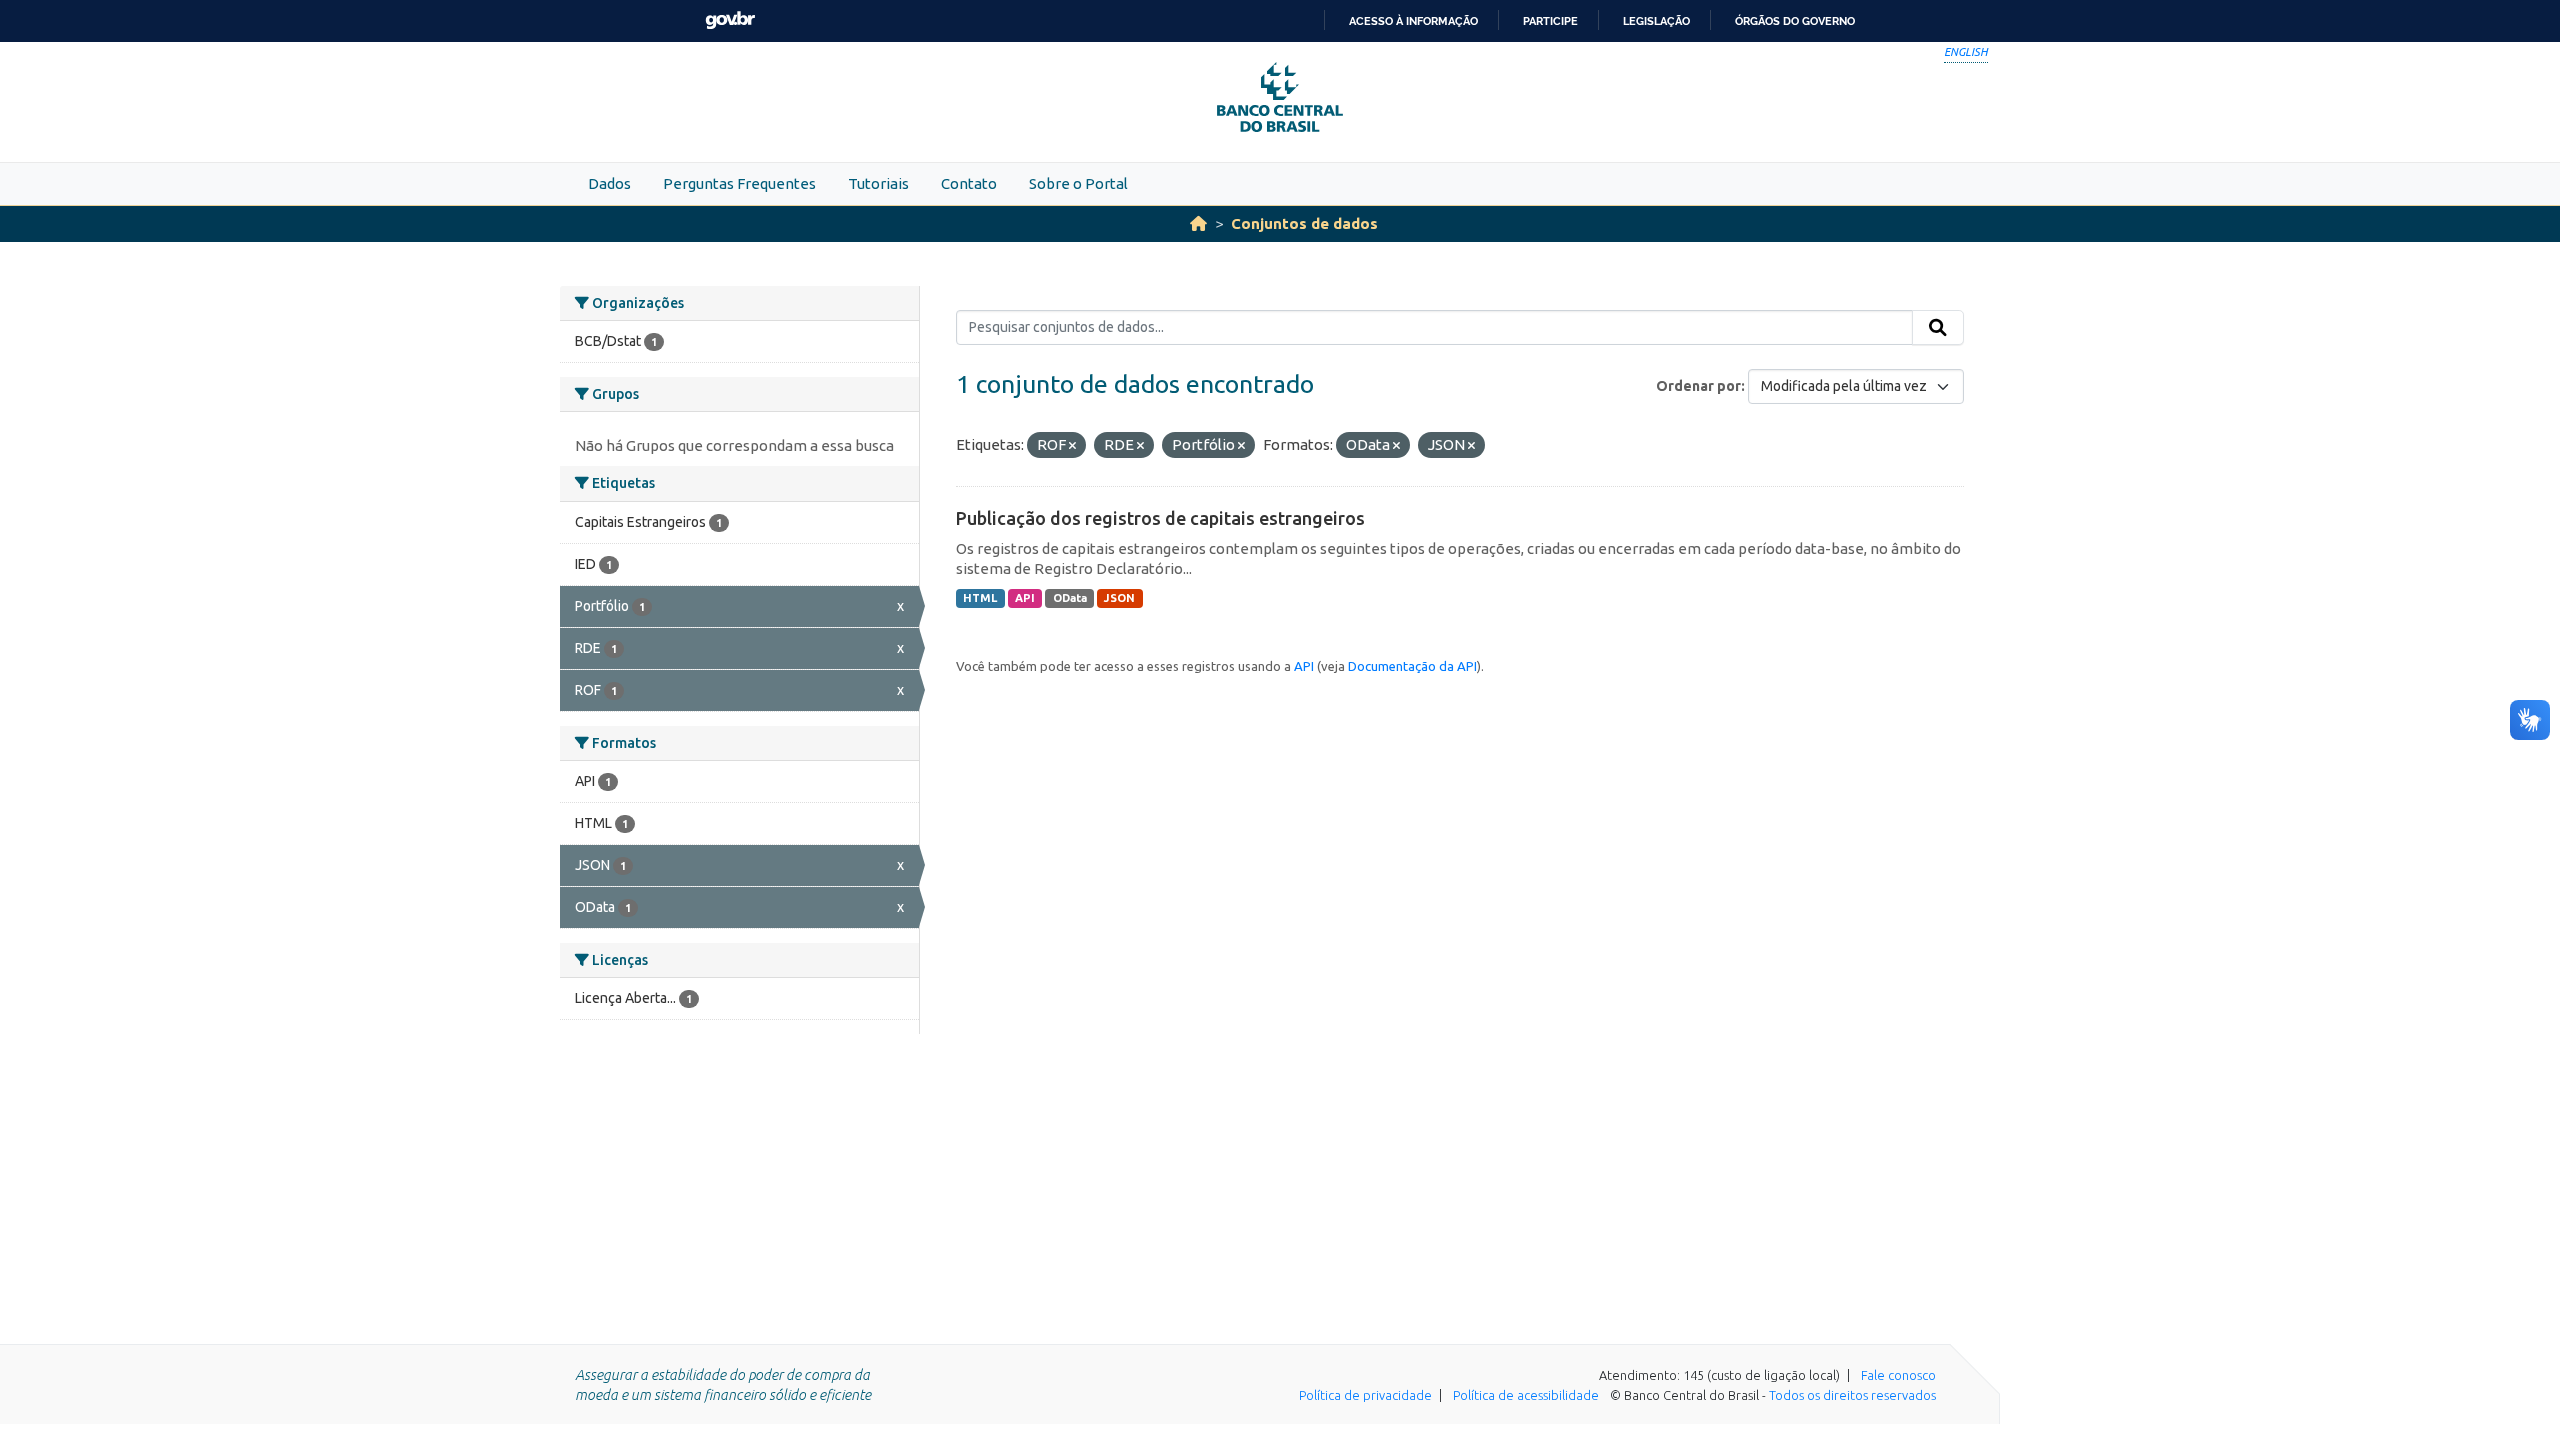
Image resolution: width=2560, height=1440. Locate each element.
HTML (980, 598)
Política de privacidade (1365, 1395)
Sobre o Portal (1078, 183)
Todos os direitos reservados (1852, 1395)
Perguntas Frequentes (739, 183)
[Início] (1198, 223)
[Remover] (1072, 446)
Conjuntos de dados (1304, 223)
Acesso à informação (1413, 21)
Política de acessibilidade (1526, 1395)
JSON (1119, 598)
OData (1070, 598)
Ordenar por (1698, 386)
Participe (1550, 21)
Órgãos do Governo (1795, 21)
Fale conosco (1898, 1375)
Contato (969, 183)
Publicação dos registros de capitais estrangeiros (1160, 518)
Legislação (1656, 21)
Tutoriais (878, 183)
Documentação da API (1412, 666)
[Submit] (1938, 328)
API (1025, 598)
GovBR (730, 20)
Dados (609, 183)
